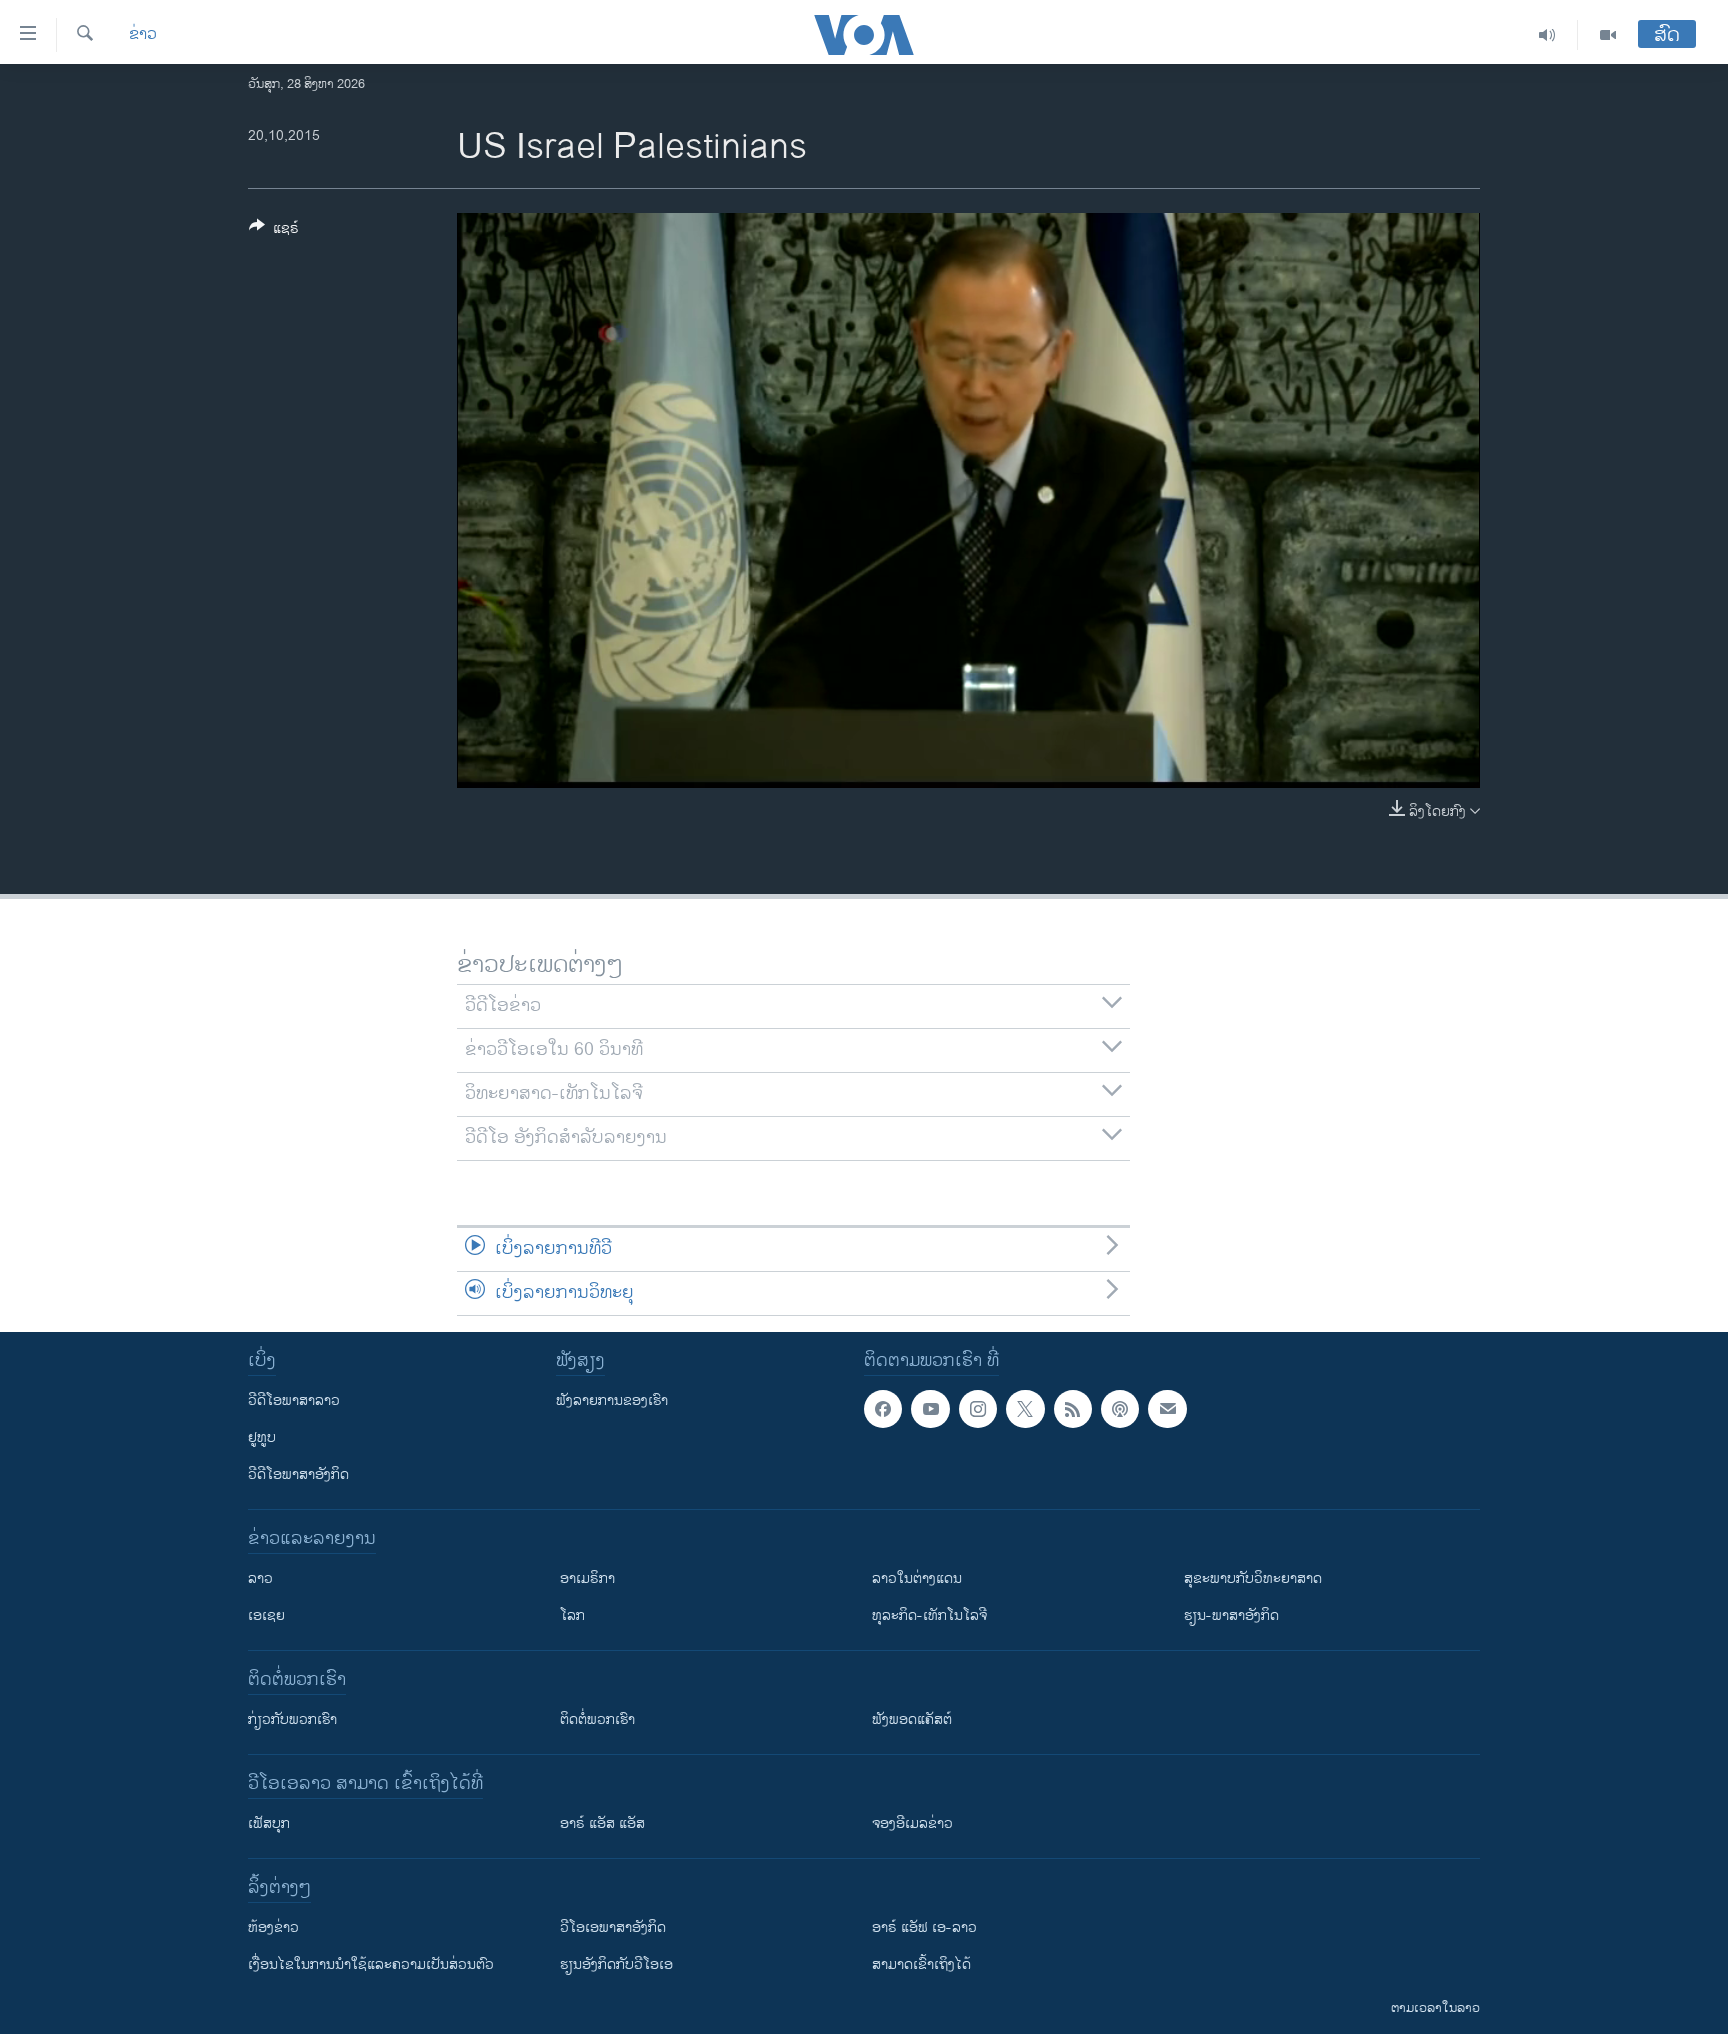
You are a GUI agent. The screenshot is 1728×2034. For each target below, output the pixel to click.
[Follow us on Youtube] (930, 1409)
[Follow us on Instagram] (978, 1409)
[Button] (274, 231)
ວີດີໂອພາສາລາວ (294, 1400)
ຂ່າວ (143, 35)
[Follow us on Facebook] (883, 1409)
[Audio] (1547, 35)
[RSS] (1073, 1409)
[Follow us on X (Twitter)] (1025, 1409)
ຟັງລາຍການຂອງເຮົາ (612, 1400)
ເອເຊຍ (266, 1615)
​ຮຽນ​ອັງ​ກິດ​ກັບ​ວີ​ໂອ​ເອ (616, 1964)
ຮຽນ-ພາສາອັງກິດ (1231, 1615)
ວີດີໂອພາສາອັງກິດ (298, 1474)
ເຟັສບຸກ (269, 1823)
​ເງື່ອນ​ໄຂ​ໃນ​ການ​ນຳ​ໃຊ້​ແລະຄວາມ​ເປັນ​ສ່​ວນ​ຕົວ (371, 1964)
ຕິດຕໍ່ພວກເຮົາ (597, 1719)
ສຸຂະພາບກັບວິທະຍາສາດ (1253, 1578)
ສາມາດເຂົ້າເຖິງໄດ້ (921, 1964)
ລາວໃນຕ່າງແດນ (917, 1578)
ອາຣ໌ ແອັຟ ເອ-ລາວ (924, 1927)
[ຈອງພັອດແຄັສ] (1167, 1409)
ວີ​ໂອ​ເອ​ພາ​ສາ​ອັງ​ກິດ (613, 1927)
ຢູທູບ (262, 1437)
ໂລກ (572, 1615)
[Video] (1608, 35)
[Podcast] (1120, 1409)
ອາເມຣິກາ (587, 1578)
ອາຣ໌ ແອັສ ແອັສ (602, 1823)
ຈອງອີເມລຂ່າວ (912, 1823)
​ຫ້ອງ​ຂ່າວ (273, 1927)
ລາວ (260, 1578)
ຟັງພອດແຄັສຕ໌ (912, 1719)
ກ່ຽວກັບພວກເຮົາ (292, 1719)
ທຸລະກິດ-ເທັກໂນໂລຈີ (929, 1615)
